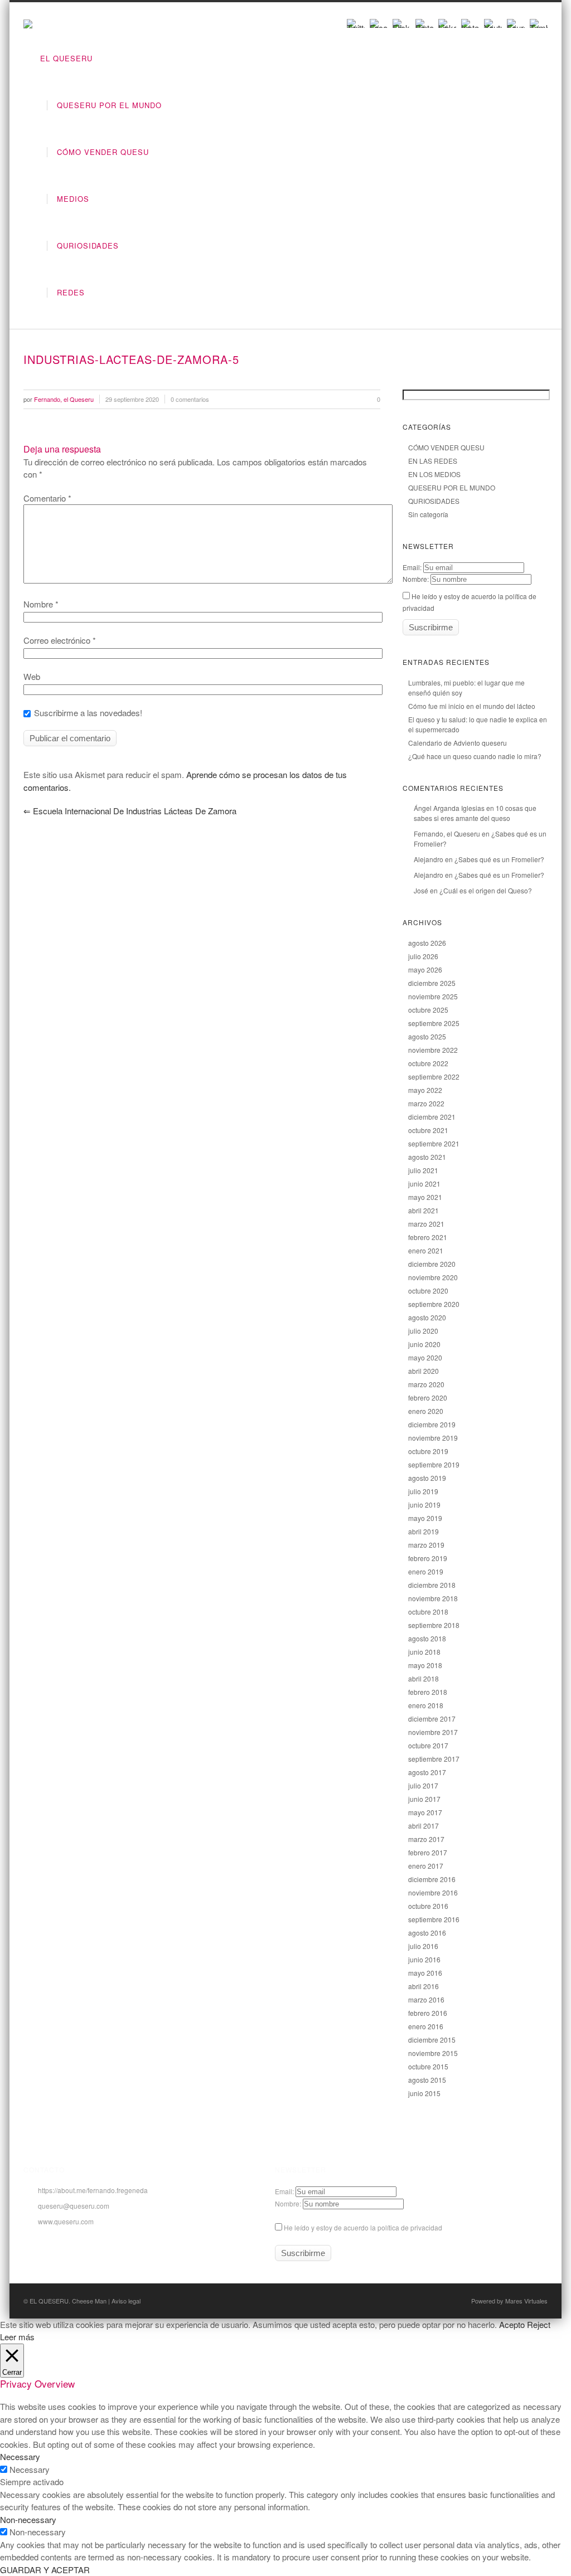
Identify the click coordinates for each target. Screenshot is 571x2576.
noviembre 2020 (433, 1277)
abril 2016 (424, 1986)
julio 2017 (423, 1785)
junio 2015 (424, 2093)
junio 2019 (424, 1505)
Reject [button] (539, 2324)
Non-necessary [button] (28, 2519)
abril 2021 (424, 1210)
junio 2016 (424, 1959)
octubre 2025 (428, 1010)
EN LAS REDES (433, 461)
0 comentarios (190, 399)
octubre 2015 (428, 2066)
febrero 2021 (428, 1237)
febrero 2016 (428, 2013)
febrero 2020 (428, 1398)
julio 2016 (423, 1946)
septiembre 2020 (434, 1304)
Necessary (30, 2469)
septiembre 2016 (434, 1919)
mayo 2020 (425, 1357)
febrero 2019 (428, 1558)
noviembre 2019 (433, 1438)
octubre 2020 (428, 1291)
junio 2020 (424, 1344)
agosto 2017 (427, 1772)
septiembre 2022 (434, 1076)
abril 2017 (424, 1826)
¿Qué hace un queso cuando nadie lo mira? (475, 756)
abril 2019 (424, 1531)
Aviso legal (126, 2301)
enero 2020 (426, 1411)
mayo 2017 (425, 1812)
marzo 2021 (426, 1224)
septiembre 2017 (434, 1759)
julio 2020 (423, 1331)
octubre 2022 (428, 1063)
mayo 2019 (425, 1518)
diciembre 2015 (432, 2040)
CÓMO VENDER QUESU (103, 152)
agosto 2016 (427, 1933)
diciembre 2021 (432, 1117)
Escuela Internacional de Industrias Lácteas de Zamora (130, 811)
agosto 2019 (427, 1478)
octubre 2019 (428, 1451)
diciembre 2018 (432, 1585)
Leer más (17, 2337)
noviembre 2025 (433, 996)
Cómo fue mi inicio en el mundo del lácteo (472, 706)
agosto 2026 (427, 943)
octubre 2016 (428, 1906)
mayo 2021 (425, 1197)
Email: (412, 567)
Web (32, 676)
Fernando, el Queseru (447, 833)
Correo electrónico (60, 640)
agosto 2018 (427, 1638)
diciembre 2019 (432, 1424)
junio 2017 (424, 1799)
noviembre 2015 (433, 2053)
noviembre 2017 (433, 1732)
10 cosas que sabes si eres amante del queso (475, 813)
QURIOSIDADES (88, 246)
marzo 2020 (426, 1384)
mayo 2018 (425, 1665)
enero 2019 (426, 1571)
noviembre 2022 (433, 1050)
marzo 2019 (426, 1545)
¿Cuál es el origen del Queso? (486, 890)
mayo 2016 (425, 1973)
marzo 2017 (426, 1839)
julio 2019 (423, 1491)
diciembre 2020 (432, 1264)
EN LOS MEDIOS (434, 474)
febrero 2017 (428, 1852)
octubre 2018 (428, 1612)
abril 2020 (424, 1371)
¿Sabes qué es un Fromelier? (499, 859)
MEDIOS (73, 199)
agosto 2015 (427, 2080)
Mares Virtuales (526, 2301)
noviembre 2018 (433, 1598)
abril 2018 (424, 1678)
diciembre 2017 (432, 1719)
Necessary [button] (20, 2456)
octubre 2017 (428, 1745)
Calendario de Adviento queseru (458, 743)
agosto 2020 (427, 1317)
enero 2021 (426, 1250)
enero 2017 (426, 1866)
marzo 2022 (426, 1103)
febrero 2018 (428, 1692)
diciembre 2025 (432, 983)
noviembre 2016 (433, 1892)
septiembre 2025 (434, 1023)
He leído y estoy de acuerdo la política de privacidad (362, 2227)
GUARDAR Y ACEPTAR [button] (45, 2570)
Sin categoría (428, 514)
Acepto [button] (512, 2324)
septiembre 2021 (434, 1143)
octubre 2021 (428, 1130)
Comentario (47, 498)
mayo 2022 (425, 1090)
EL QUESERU (66, 58)
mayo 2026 (425, 969)
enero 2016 (426, 2026)
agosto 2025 (427, 1036)
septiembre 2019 (434, 1464)
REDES (71, 292)
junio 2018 (424, 1652)
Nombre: (416, 579)
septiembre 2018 (434, 1625)
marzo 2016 (426, 1999)
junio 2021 (424, 1183)
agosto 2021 (427, 1157)
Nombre (41, 604)
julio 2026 (423, 956)
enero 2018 (426, 1705)
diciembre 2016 (432, 1879)
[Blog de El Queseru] (28, 25)
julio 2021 (423, 1170)
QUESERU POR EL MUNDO (109, 105)
